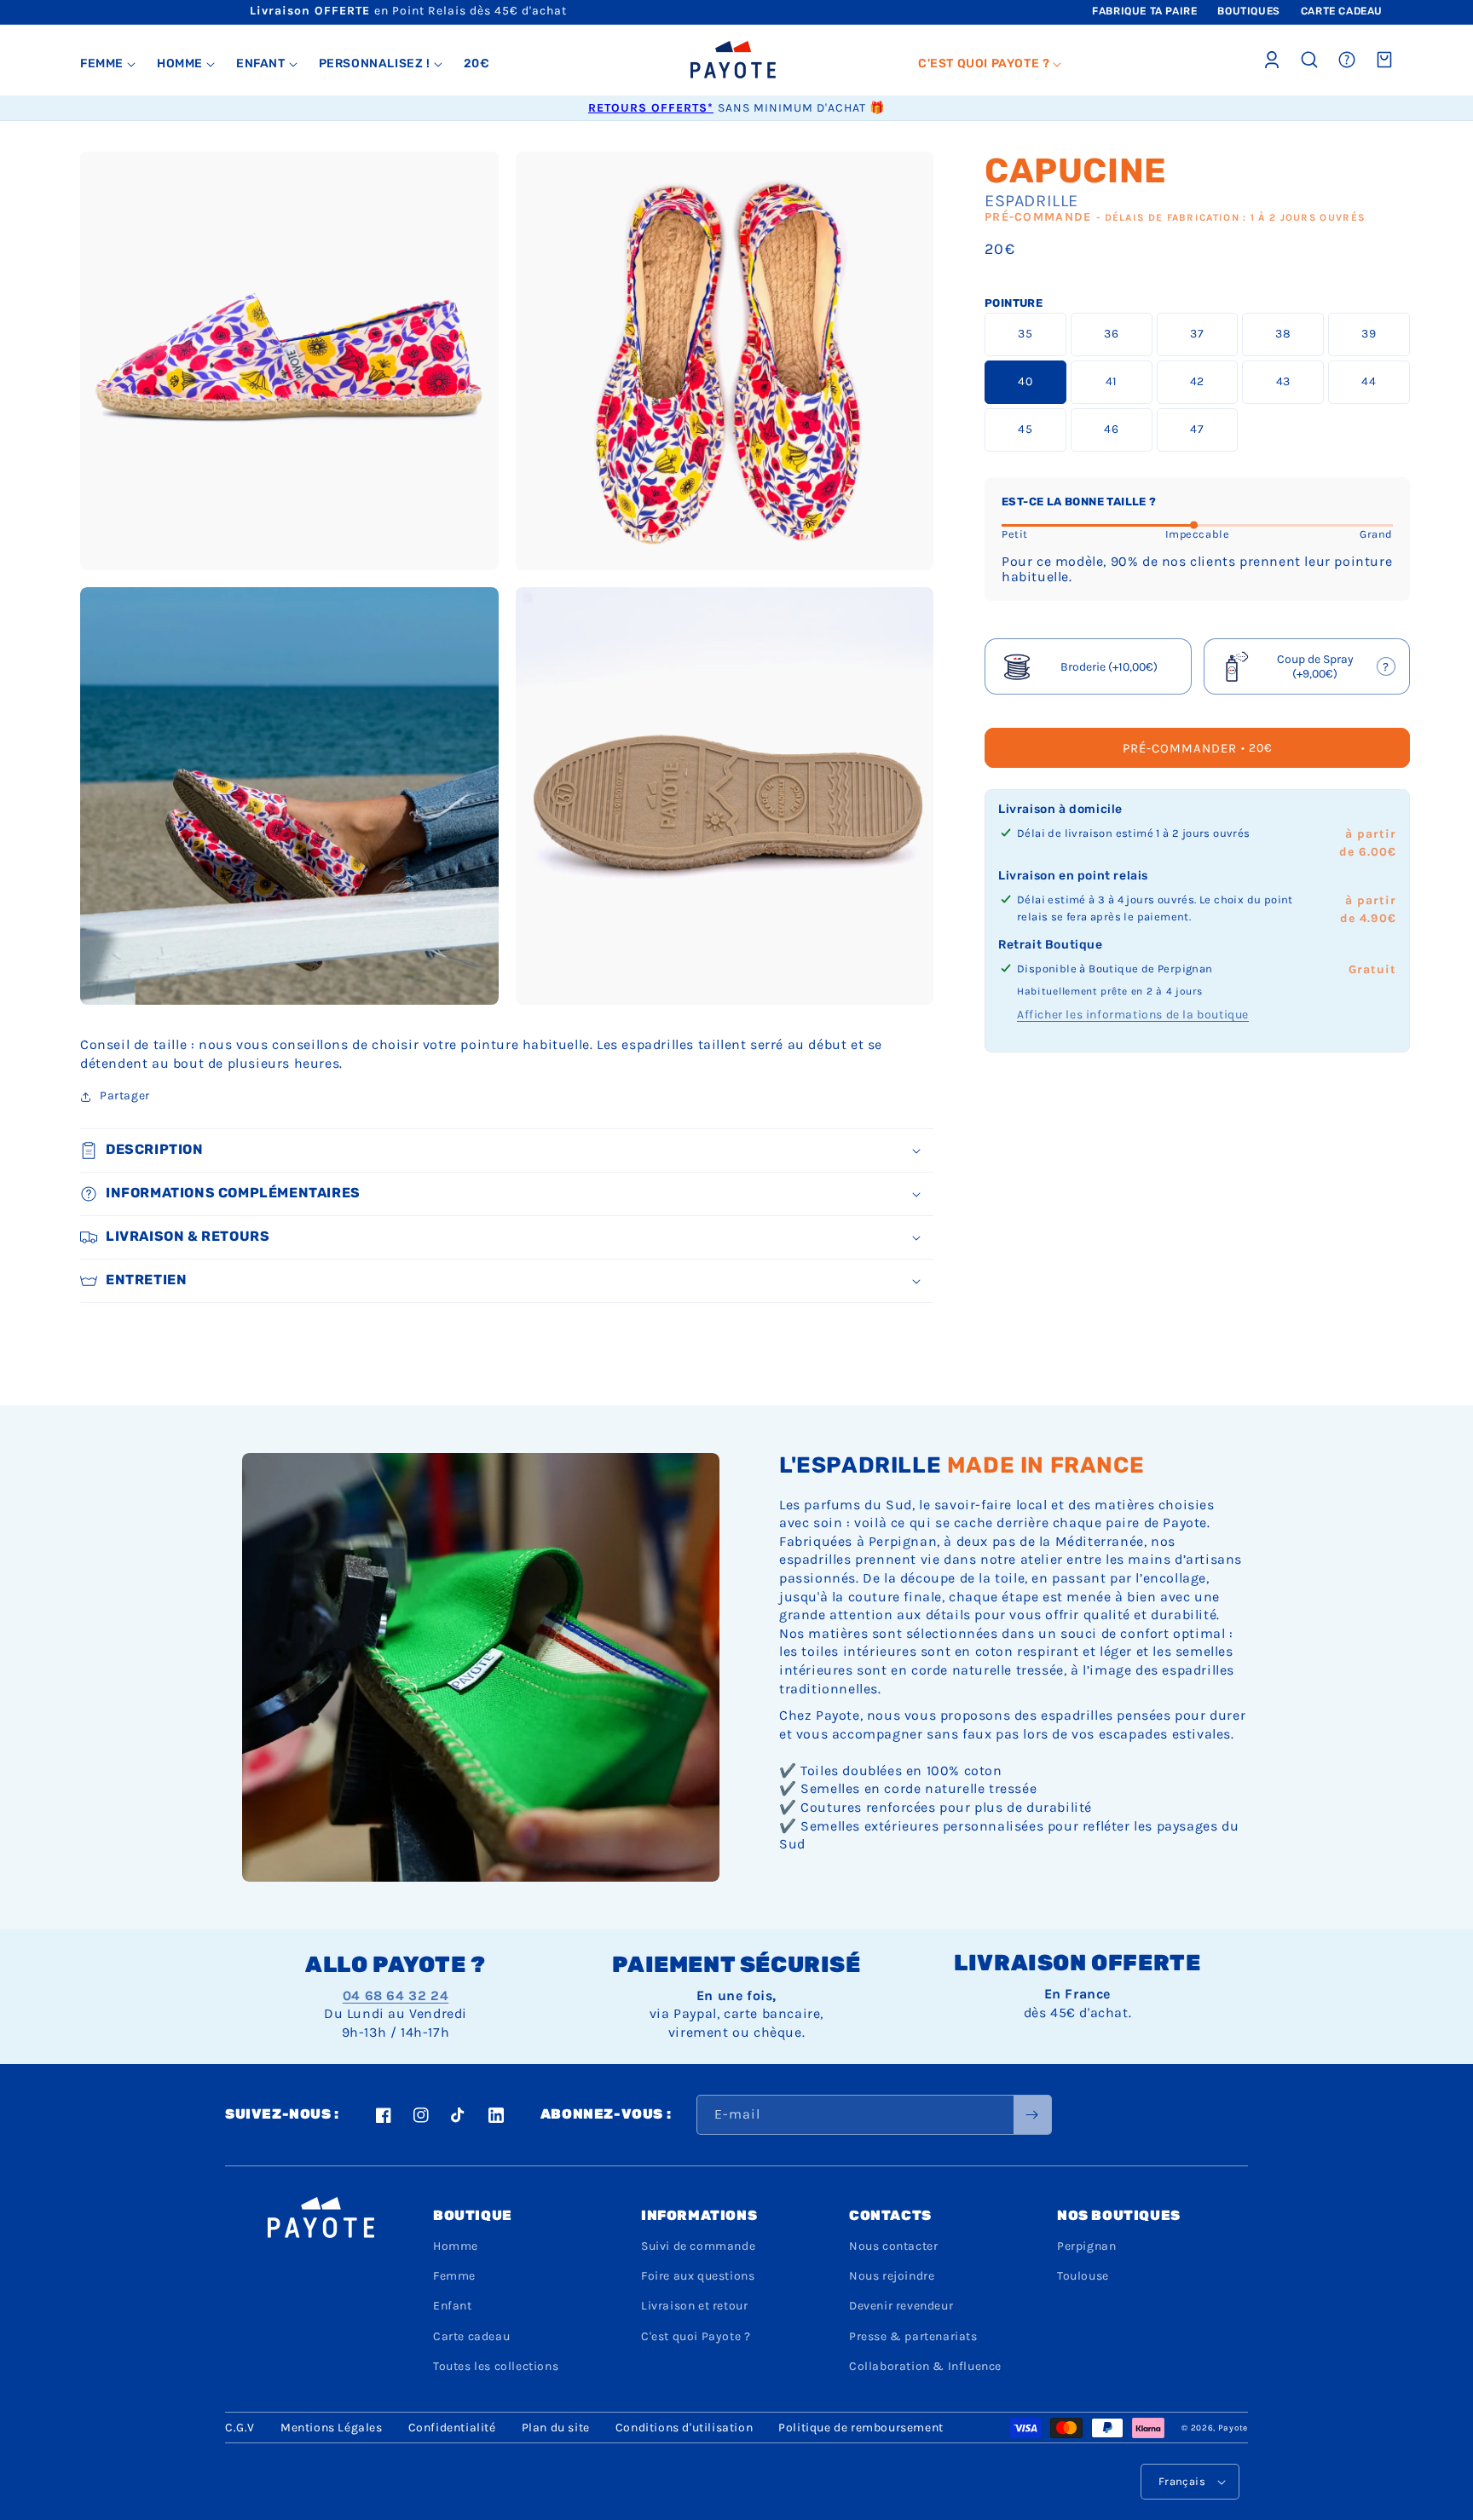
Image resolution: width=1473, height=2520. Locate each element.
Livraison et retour (694, 2306)
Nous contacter (893, 2246)
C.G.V (240, 2428)
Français (1182, 2481)
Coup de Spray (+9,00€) (1308, 668)
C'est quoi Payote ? (696, 2336)
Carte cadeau (471, 2336)
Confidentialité (452, 2428)
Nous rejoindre (892, 2276)
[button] (108, 64)
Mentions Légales (332, 2428)
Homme (456, 2246)
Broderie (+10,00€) (1109, 667)
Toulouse (1083, 2276)
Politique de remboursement (861, 2428)
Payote (1233, 2428)
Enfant (453, 2306)
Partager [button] (125, 1096)
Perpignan (1086, 2246)
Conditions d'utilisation (684, 2428)
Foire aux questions (698, 2276)
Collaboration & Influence (925, 2366)
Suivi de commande (698, 2246)
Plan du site (556, 2428)
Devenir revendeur (901, 2306)
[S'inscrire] (1032, 2115)
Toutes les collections (496, 2366)
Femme (454, 2276)
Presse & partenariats (913, 2336)
